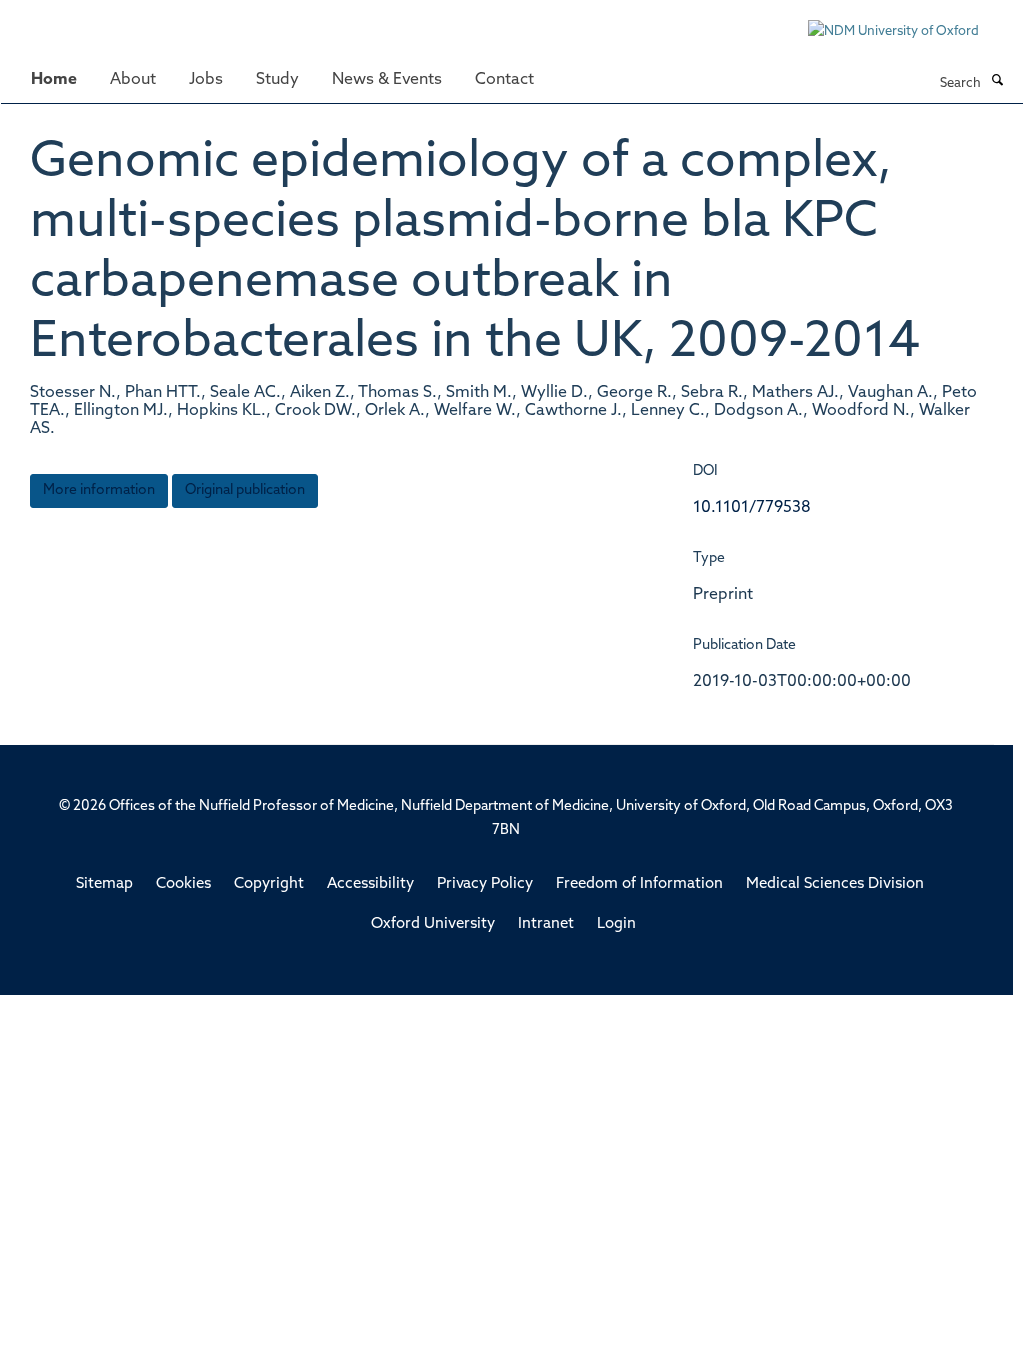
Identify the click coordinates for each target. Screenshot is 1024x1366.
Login (616, 924)
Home (54, 80)
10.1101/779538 (752, 508)
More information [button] (99, 490)
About (133, 80)
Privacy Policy (485, 884)
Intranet (546, 924)
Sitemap (104, 884)
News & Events (387, 80)
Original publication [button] (245, 490)
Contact (504, 80)
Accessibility (370, 884)
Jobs (206, 80)
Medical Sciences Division (835, 884)
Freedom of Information (639, 884)
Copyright (269, 884)
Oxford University (433, 924)
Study (277, 80)
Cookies (183, 884)
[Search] (997, 82)
